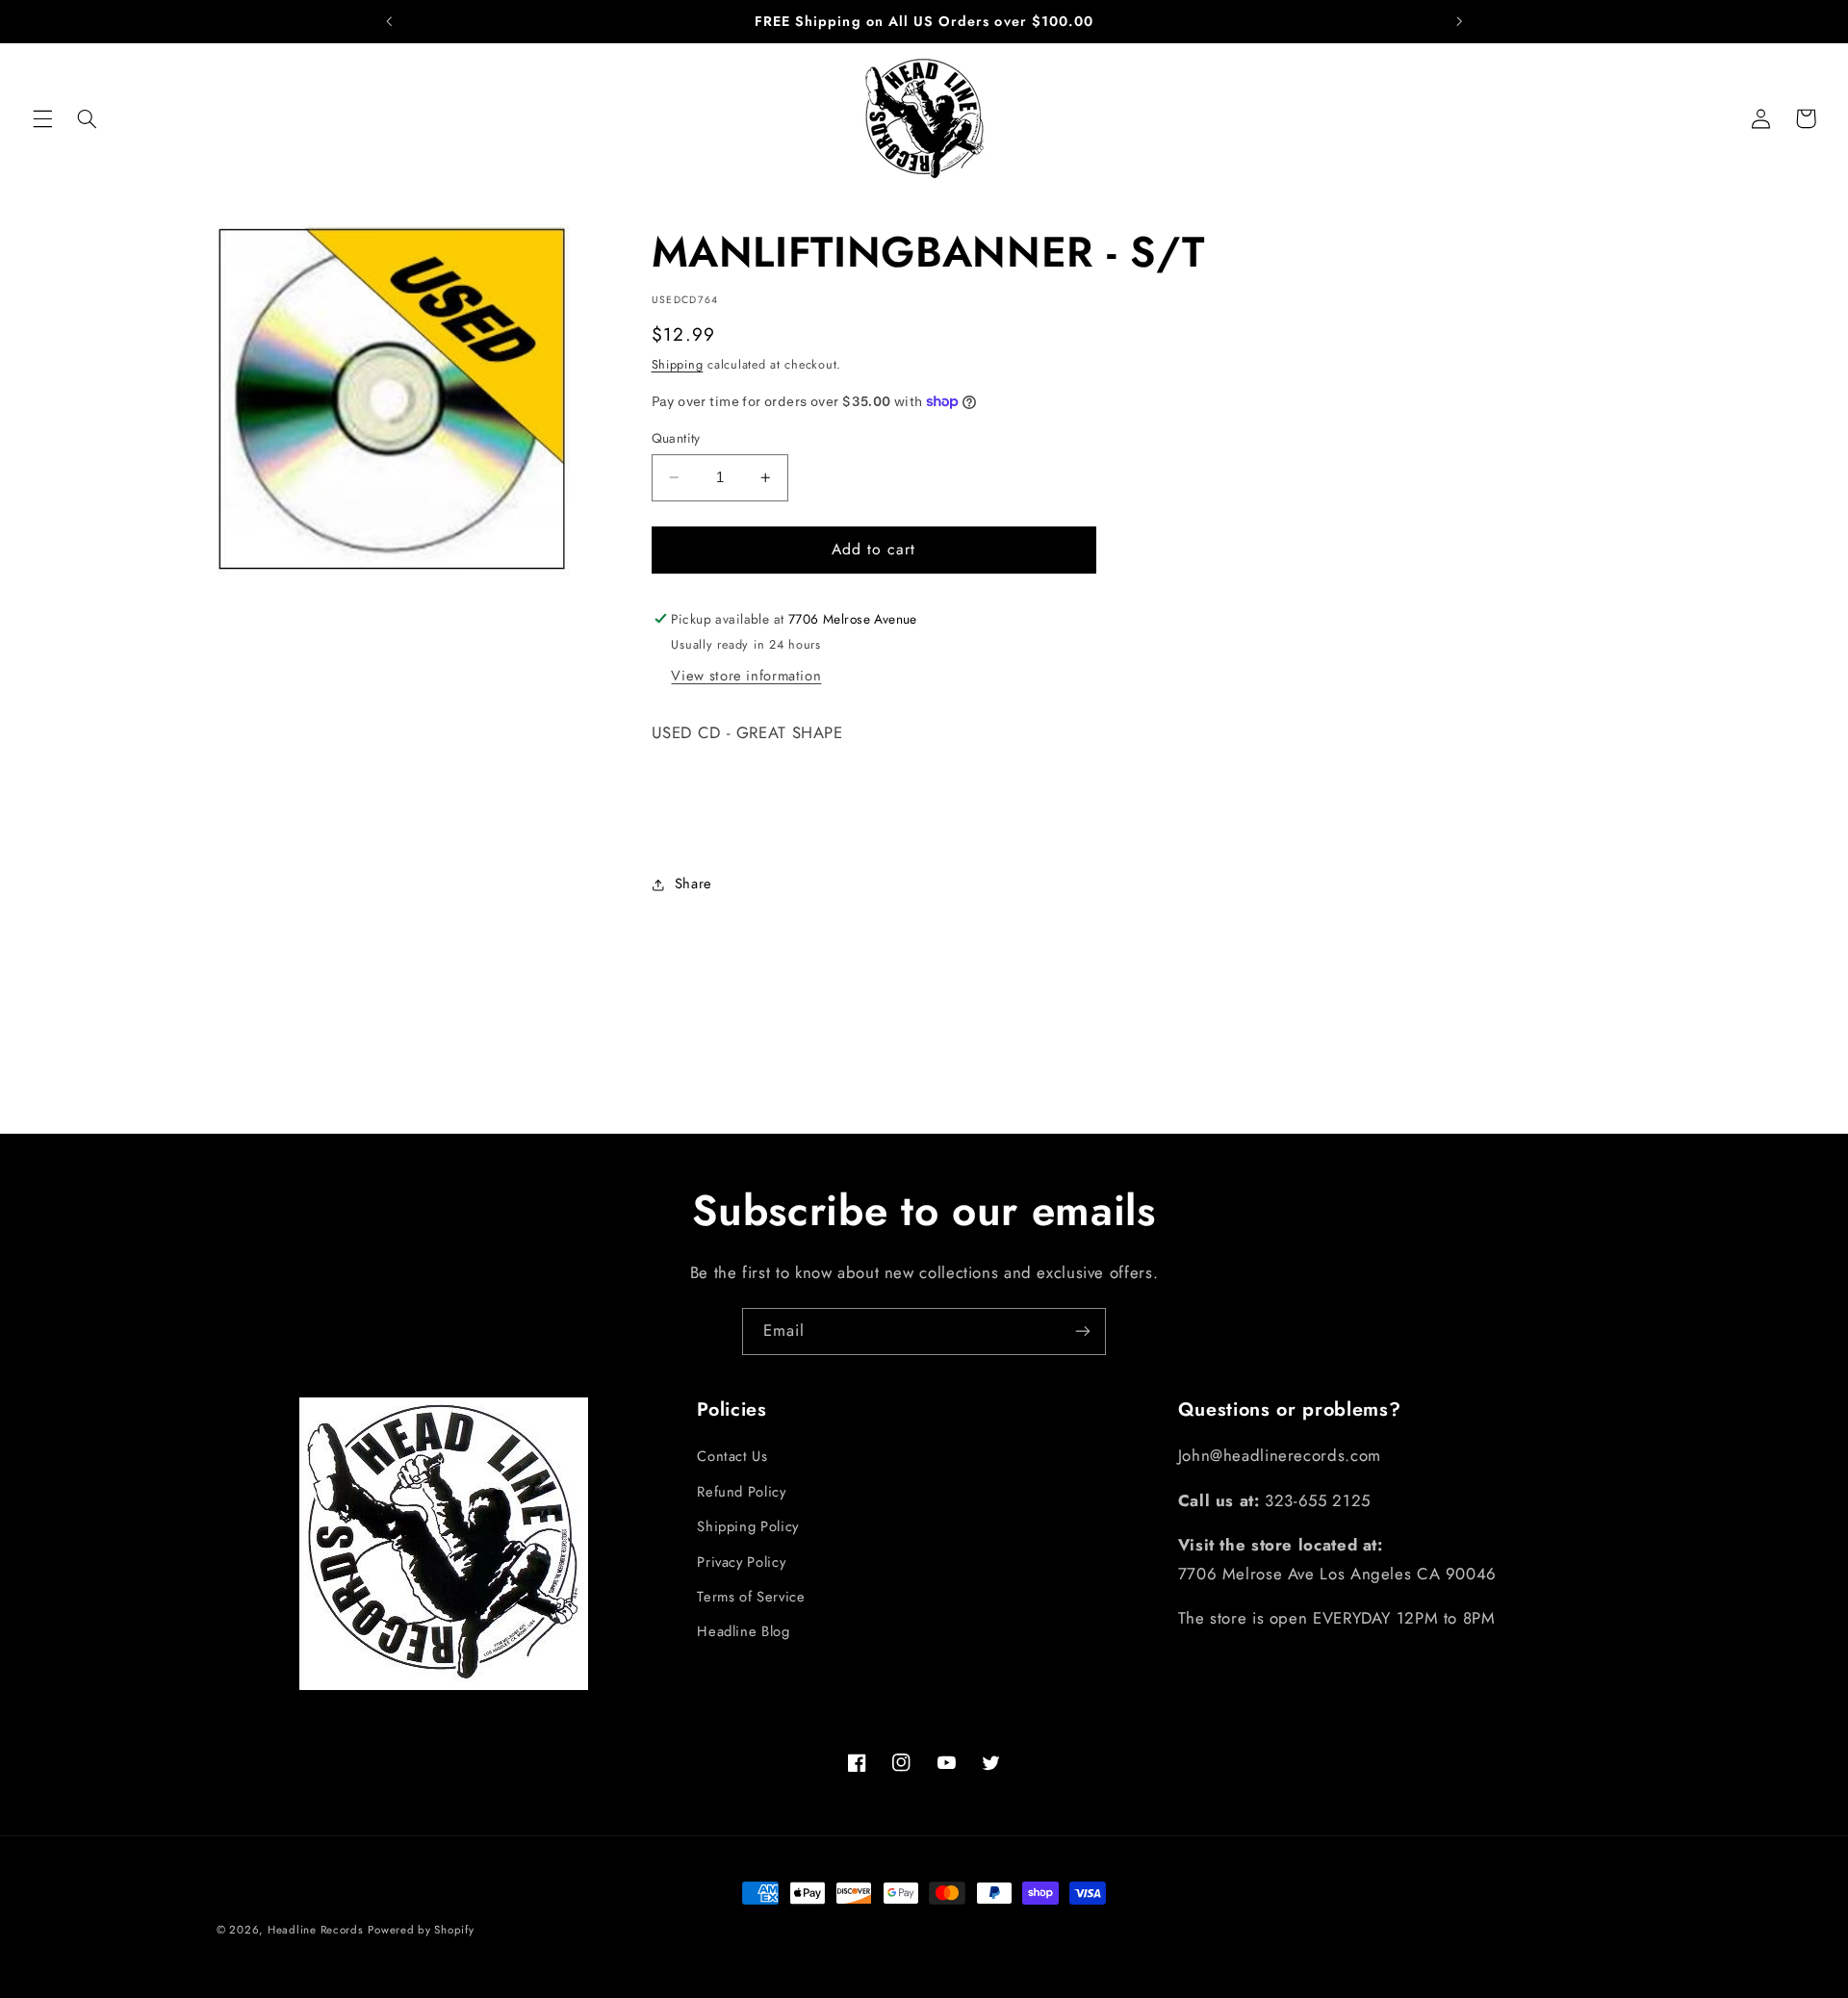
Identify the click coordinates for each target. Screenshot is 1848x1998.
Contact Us (732, 1456)
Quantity (676, 438)
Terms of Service (751, 1597)
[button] (42, 118)
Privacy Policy (741, 1561)
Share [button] (693, 884)
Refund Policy (741, 1492)
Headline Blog (743, 1631)
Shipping (678, 365)
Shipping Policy (747, 1526)
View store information (746, 676)
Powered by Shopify (421, 1930)
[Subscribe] (1083, 1332)
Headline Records (316, 1930)
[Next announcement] (1459, 21)
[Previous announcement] (389, 21)
